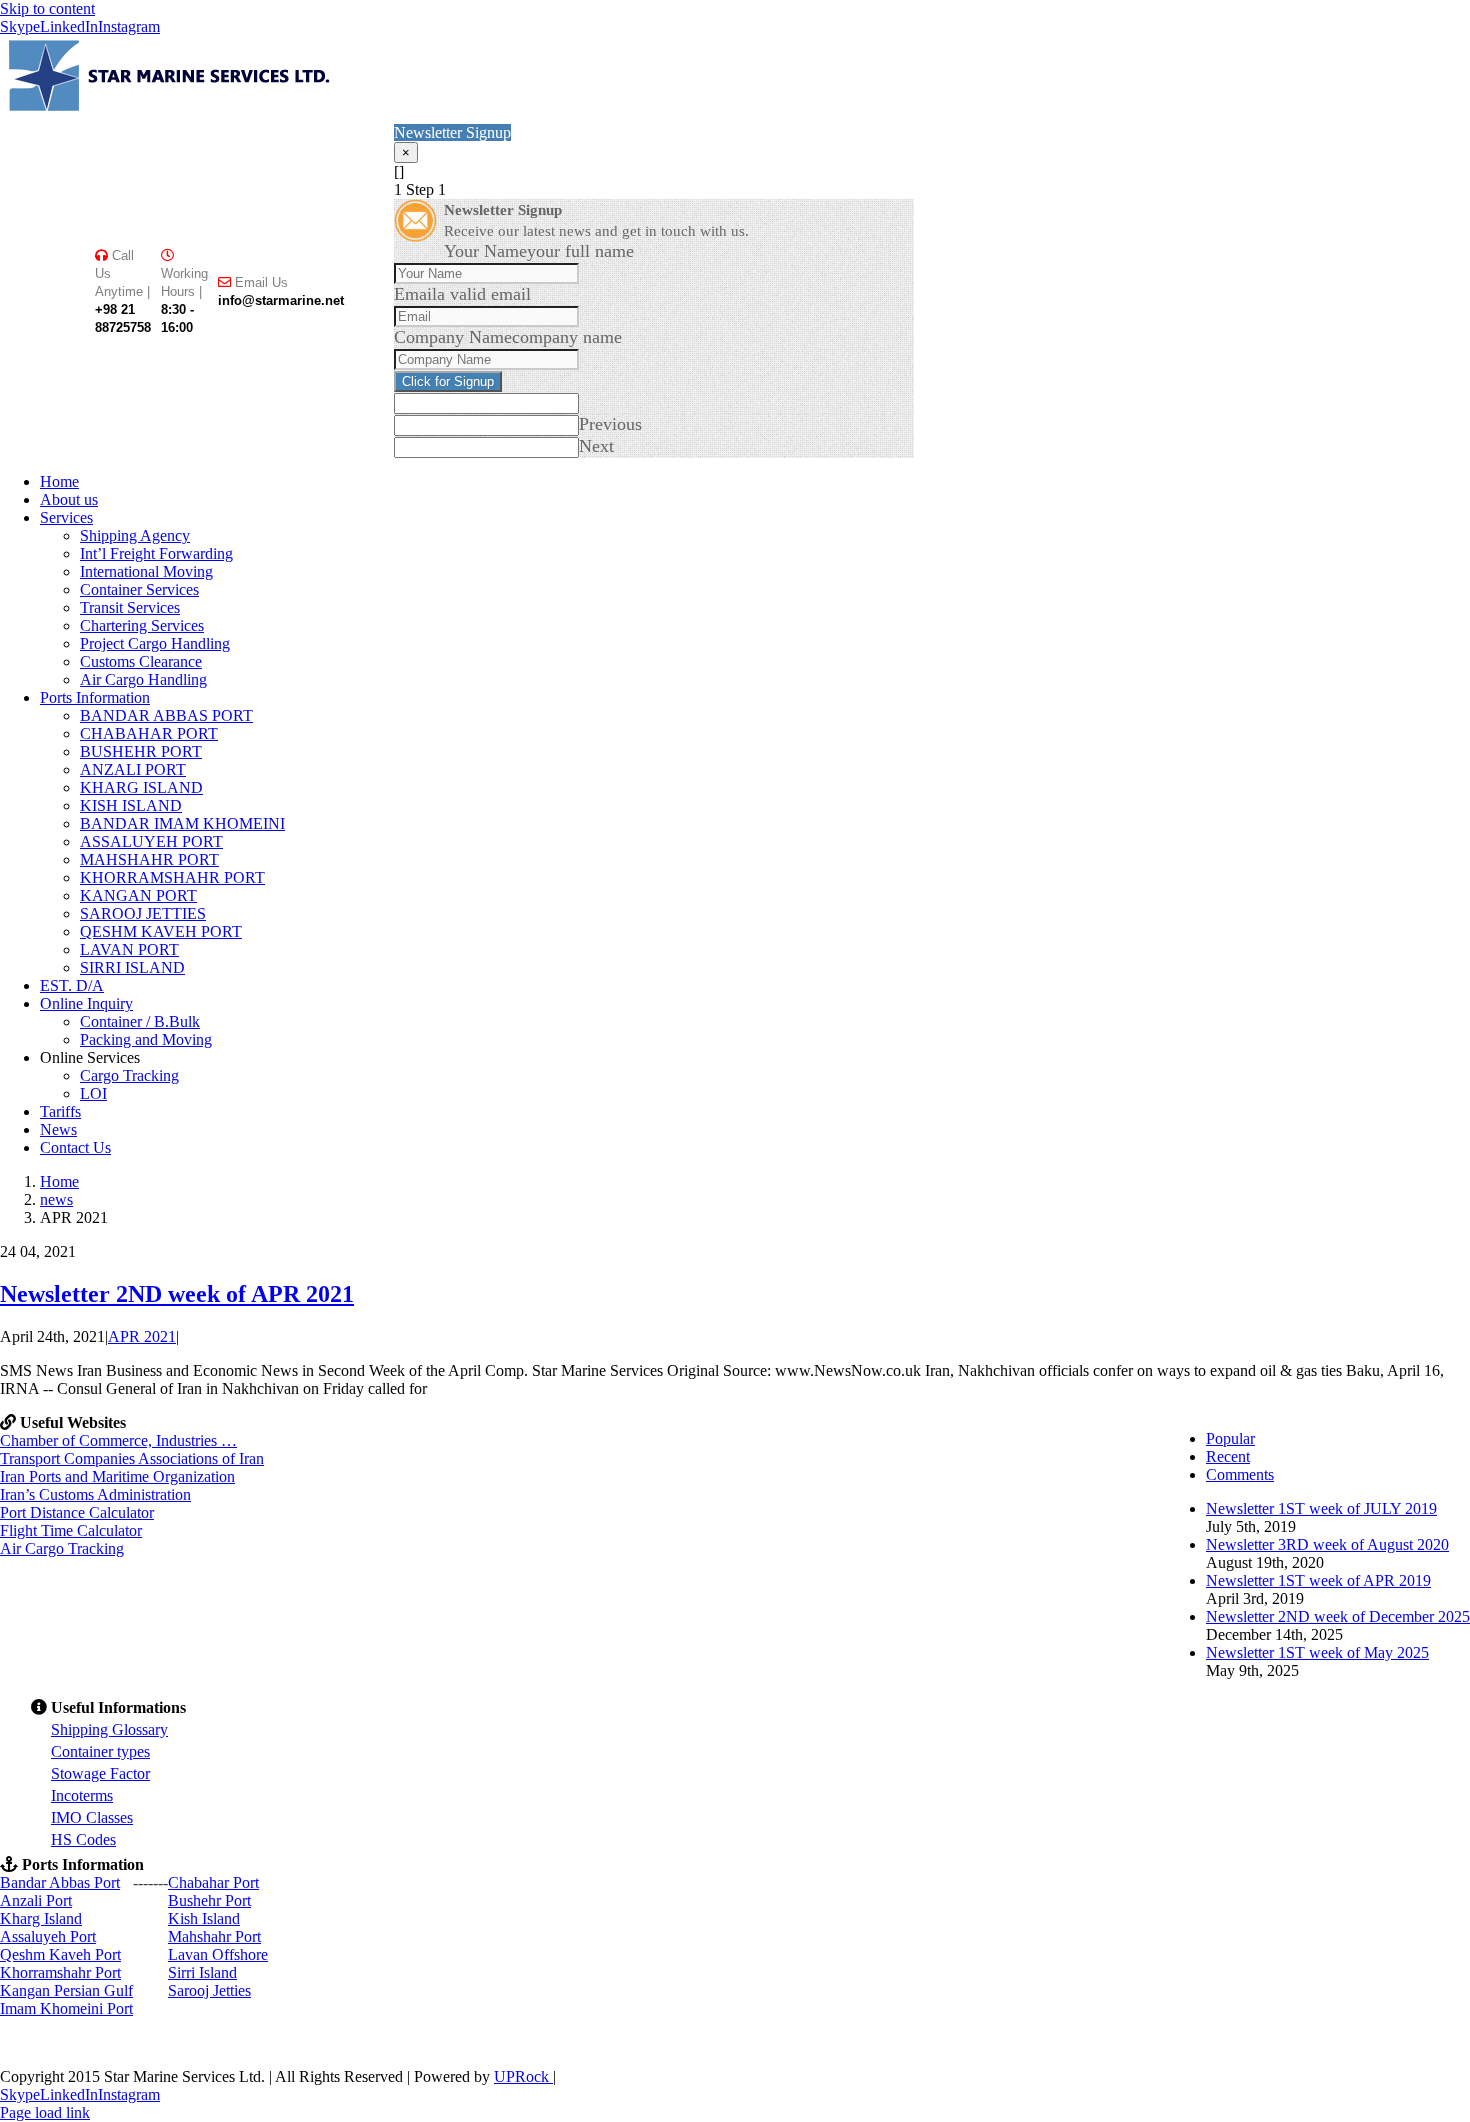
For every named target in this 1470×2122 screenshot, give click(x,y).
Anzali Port (36, 1900)
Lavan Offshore (218, 1954)
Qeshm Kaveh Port (60, 1954)
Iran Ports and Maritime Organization (117, 1476)
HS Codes (83, 1839)
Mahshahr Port (214, 1936)
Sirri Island (202, 1972)
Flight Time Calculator (71, 1530)
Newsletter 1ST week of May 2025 (1317, 1652)
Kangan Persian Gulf (66, 1990)
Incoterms (82, 1795)
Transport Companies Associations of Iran (132, 1458)
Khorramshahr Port (60, 1972)
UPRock (523, 2076)
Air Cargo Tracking (62, 1548)
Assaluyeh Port (48, 1936)
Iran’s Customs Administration (95, 1494)
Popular (1230, 1438)
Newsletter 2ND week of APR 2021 (177, 1294)
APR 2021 (142, 1336)
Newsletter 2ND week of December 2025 (1338, 1616)
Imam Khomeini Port (66, 2008)
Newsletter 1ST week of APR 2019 (1318, 1580)
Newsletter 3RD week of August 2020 (1327, 1544)
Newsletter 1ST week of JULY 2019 (1321, 1508)
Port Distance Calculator (77, 1512)
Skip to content (47, 8)
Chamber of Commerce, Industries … (118, 1440)
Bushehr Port (209, 1900)
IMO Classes (92, 1817)
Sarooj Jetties (209, 1990)
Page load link (45, 2112)
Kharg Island (41, 1918)
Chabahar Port (213, 1882)
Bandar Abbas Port (60, 1882)
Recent (1228, 1456)
